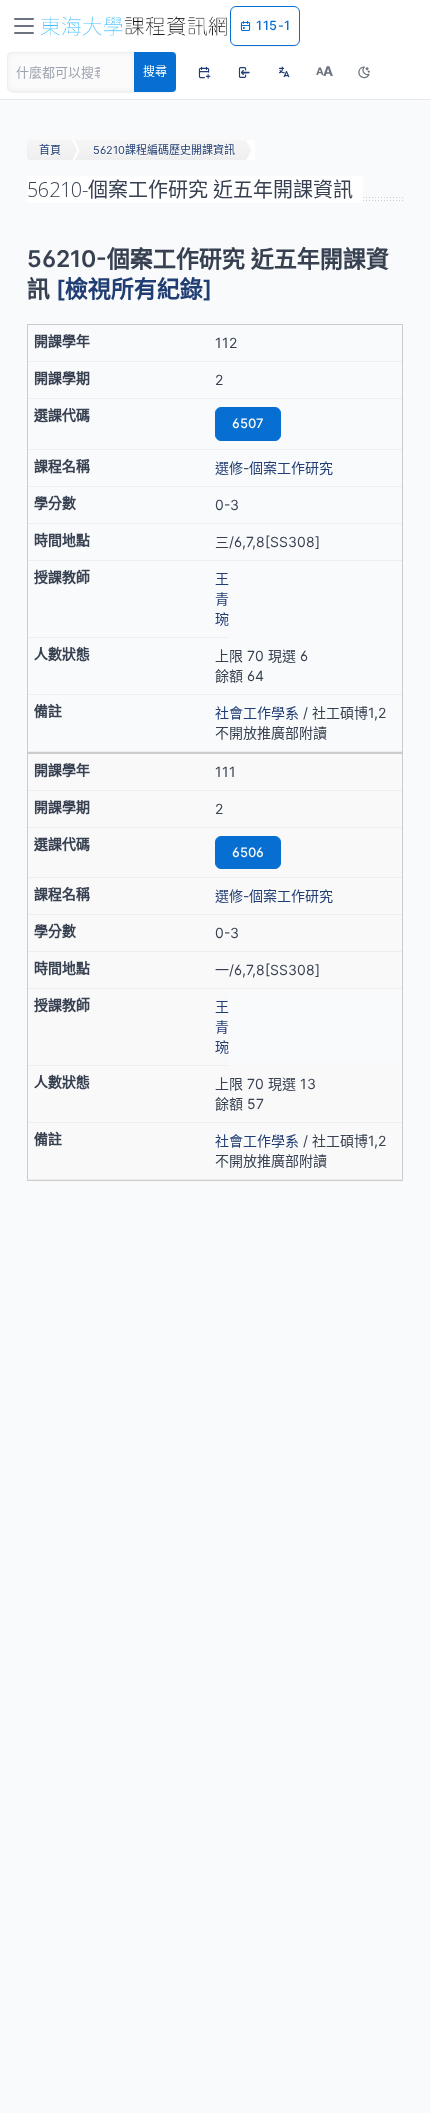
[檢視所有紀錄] (134, 289)
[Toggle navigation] (24, 26)
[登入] (244, 72)
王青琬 (222, 598)
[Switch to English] (284, 72)
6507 (248, 423)
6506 (248, 852)
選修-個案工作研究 (274, 467)
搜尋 (155, 71)
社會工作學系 (257, 712)
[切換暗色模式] (364, 72)
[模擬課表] (204, 72)
